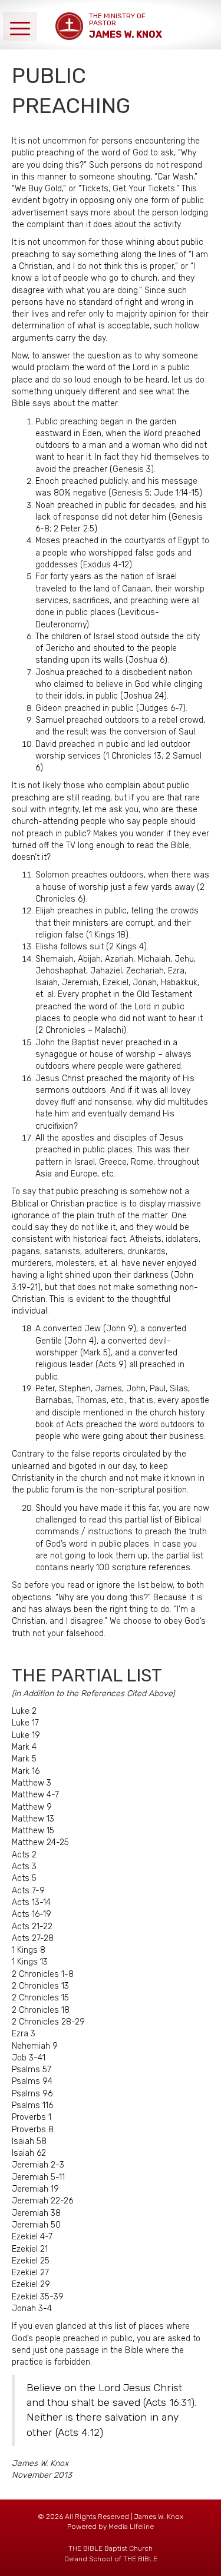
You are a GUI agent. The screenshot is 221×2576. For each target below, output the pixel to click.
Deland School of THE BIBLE (111, 2559)
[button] (20, 26)
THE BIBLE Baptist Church (111, 2548)
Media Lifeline (131, 2527)
